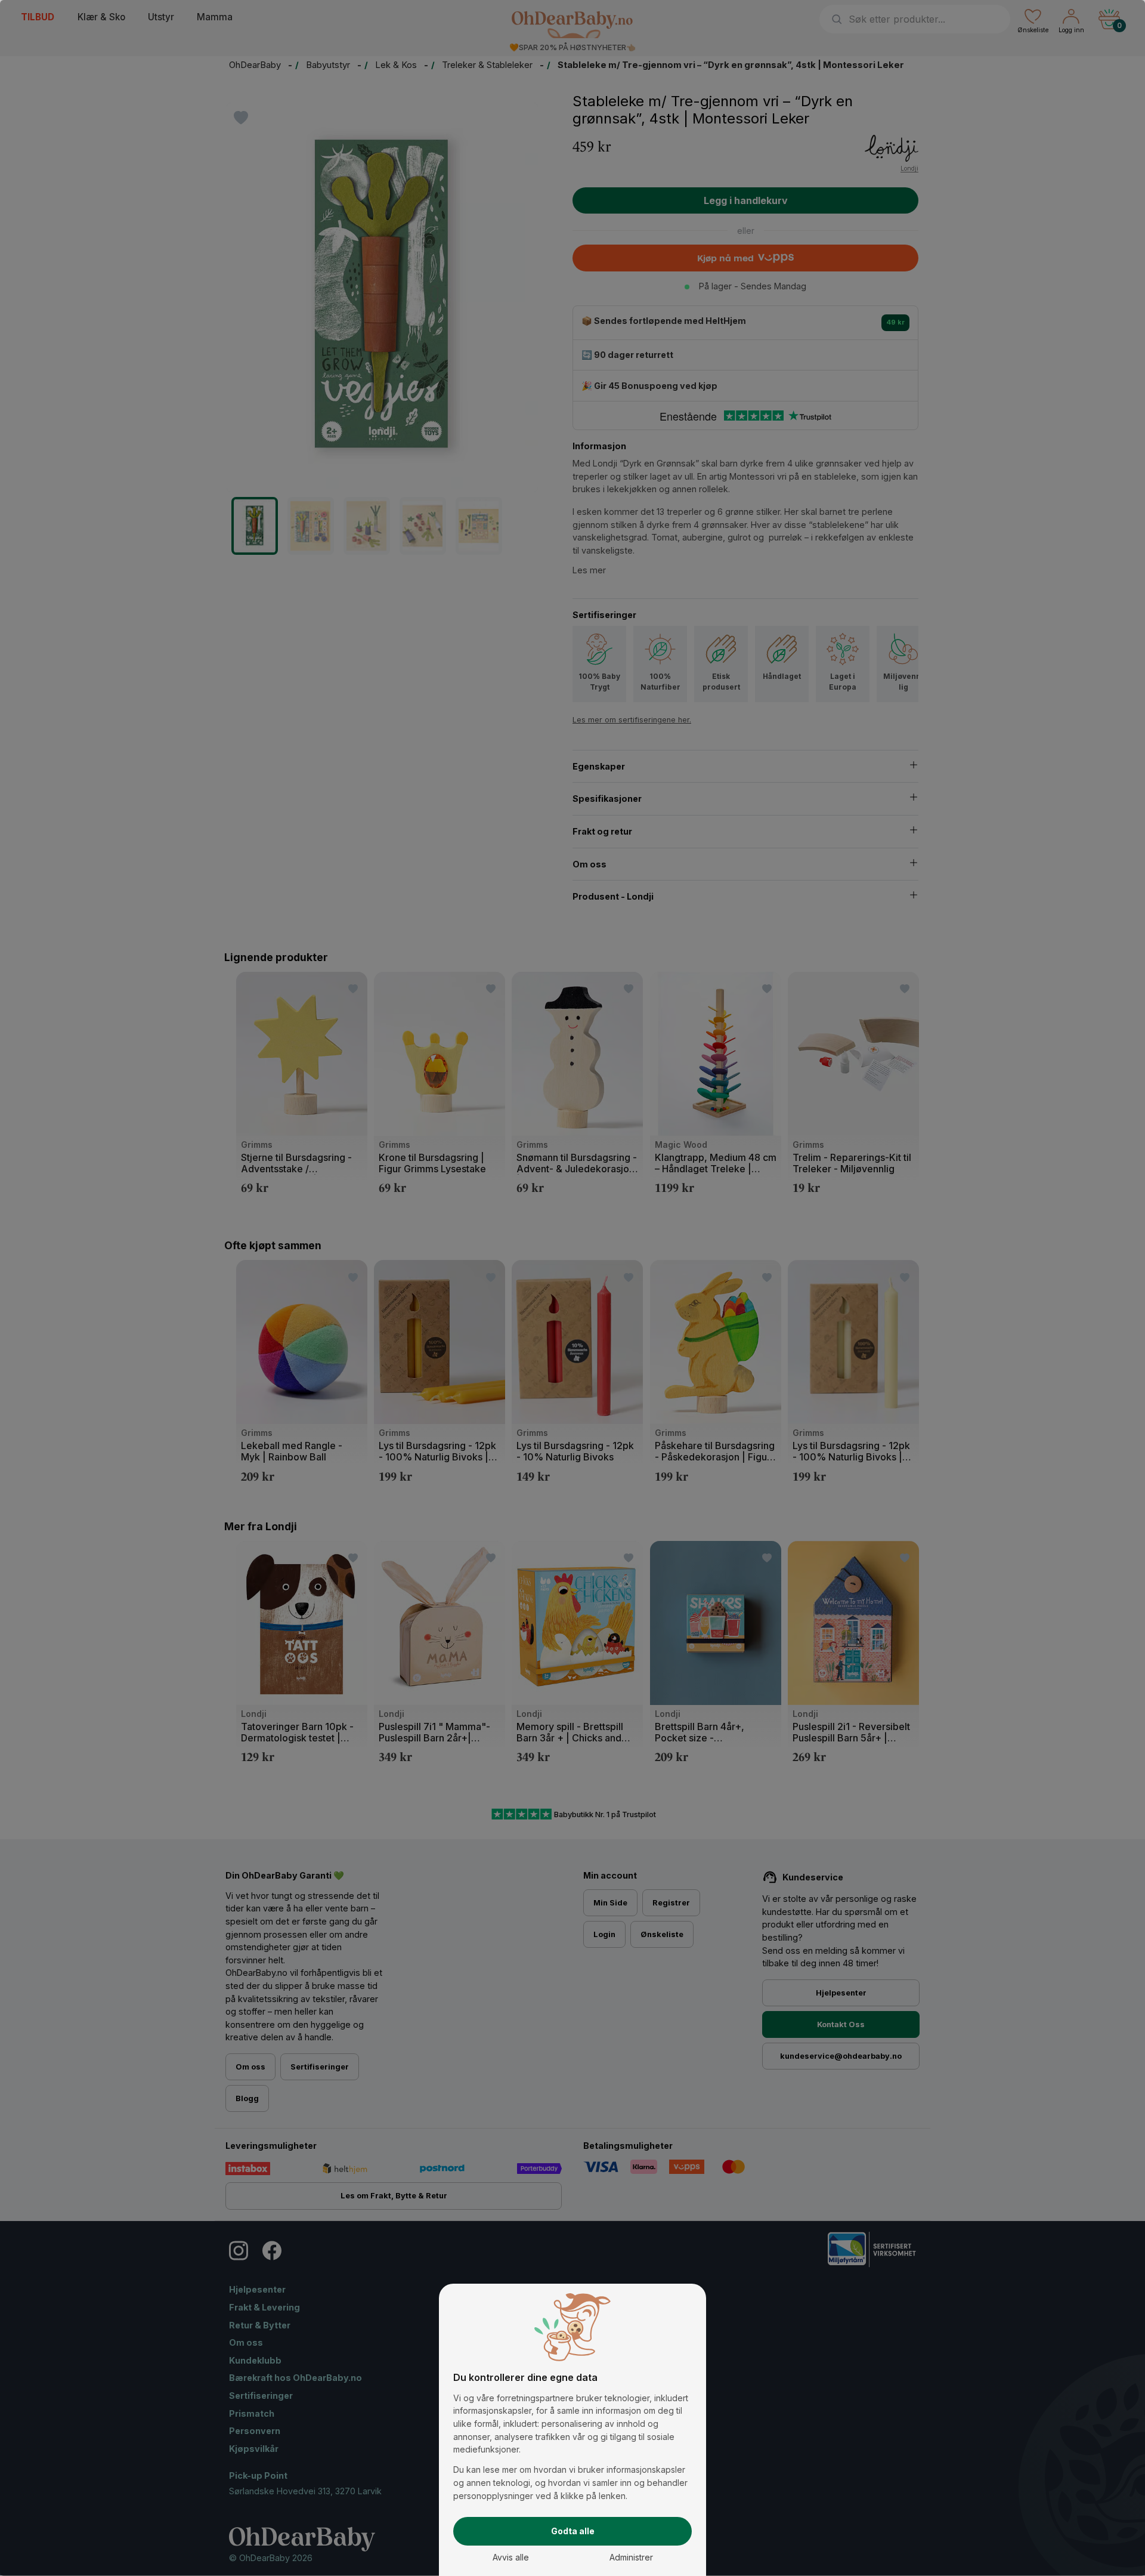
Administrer (631, 2557)
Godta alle (573, 2531)
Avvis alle (511, 2557)
